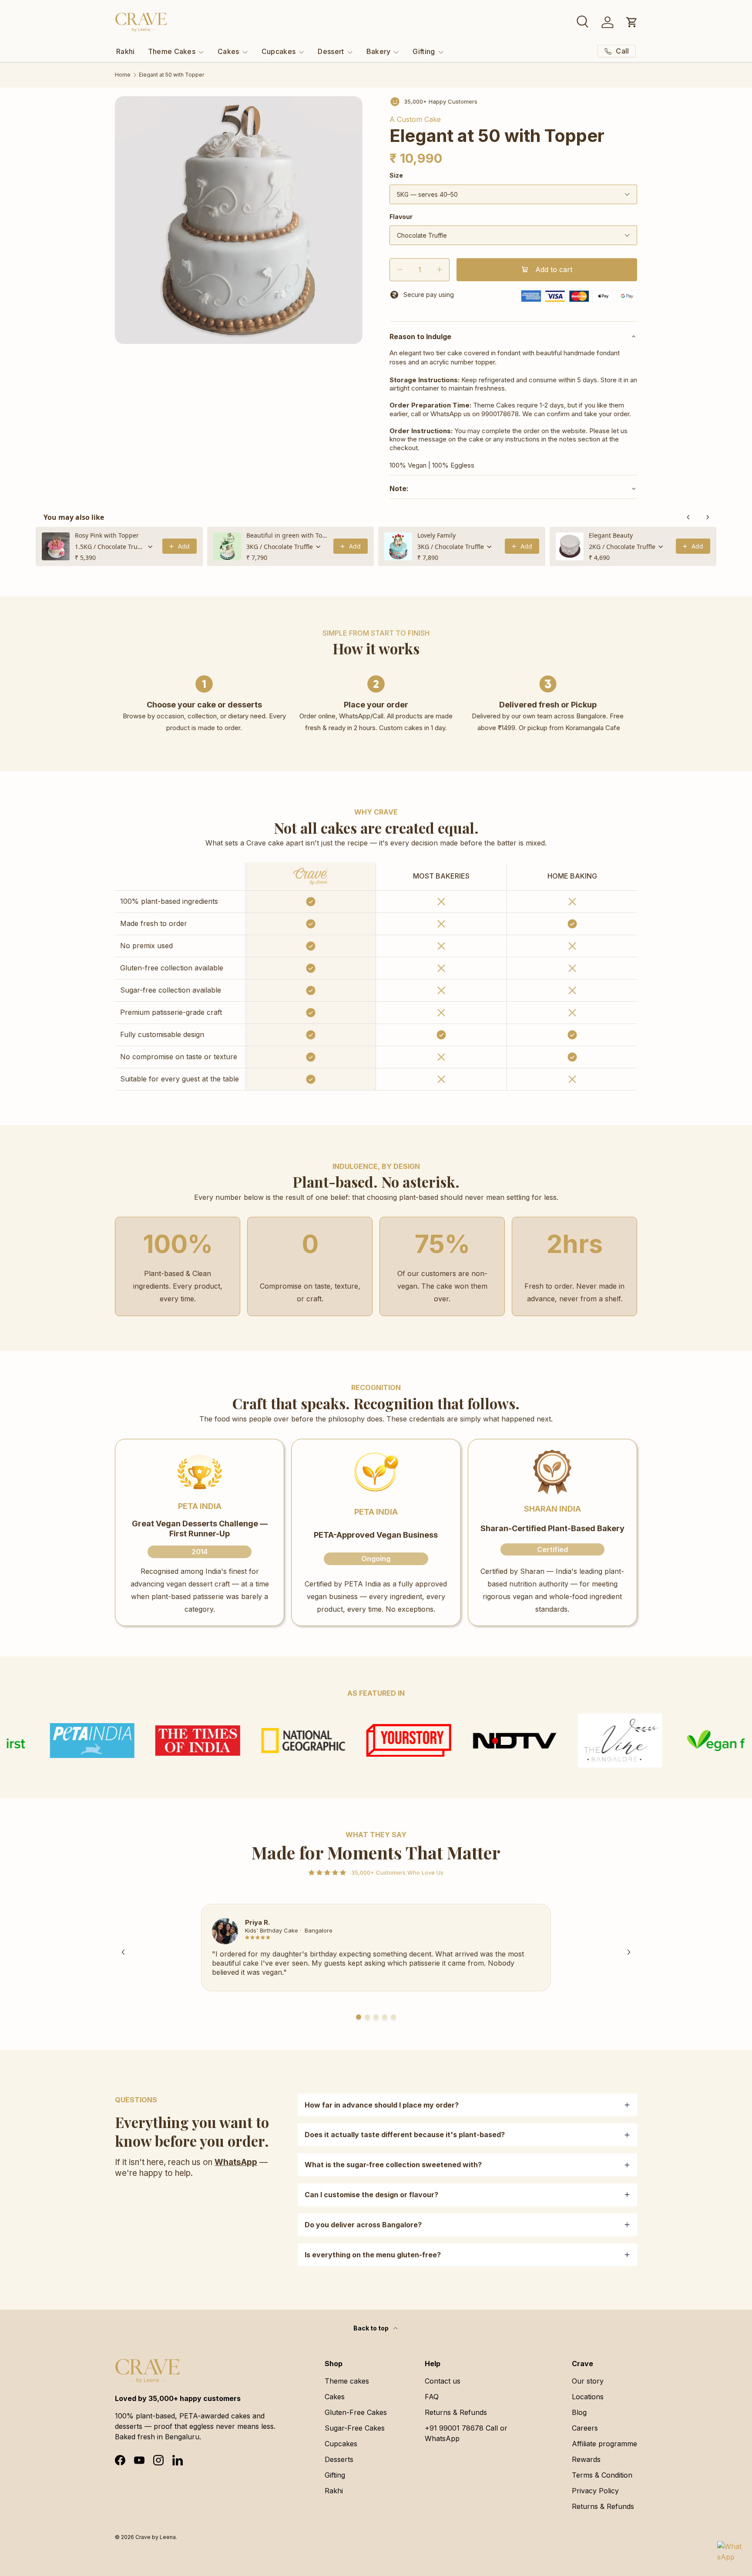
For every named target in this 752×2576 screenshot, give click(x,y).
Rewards (586, 2459)
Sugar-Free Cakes (355, 2428)
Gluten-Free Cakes (356, 2412)
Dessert (331, 51)
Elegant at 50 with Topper (171, 75)
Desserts (339, 2459)
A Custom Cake (415, 119)
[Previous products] (688, 517)
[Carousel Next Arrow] (629, 1952)
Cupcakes (279, 51)
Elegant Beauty (611, 535)
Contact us (443, 2381)
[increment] (439, 270)
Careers (585, 2428)
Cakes (228, 51)
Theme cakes (347, 2381)
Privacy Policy (595, 2491)
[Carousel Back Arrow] (123, 1952)
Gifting (424, 51)
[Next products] (708, 517)
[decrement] (400, 270)
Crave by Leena (156, 2537)
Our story (588, 2381)
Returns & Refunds (456, 2412)
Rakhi (126, 51)
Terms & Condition (602, 2475)
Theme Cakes (172, 51)
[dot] (359, 2017)
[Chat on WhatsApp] (729, 2553)
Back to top (372, 2328)
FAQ (432, 2397)
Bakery (379, 51)
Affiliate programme (604, 2444)
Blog (579, 2412)
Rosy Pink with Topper (107, 535)
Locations (588, 2397)
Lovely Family (436, 535)
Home (123, 75)
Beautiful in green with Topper (287, 535)
